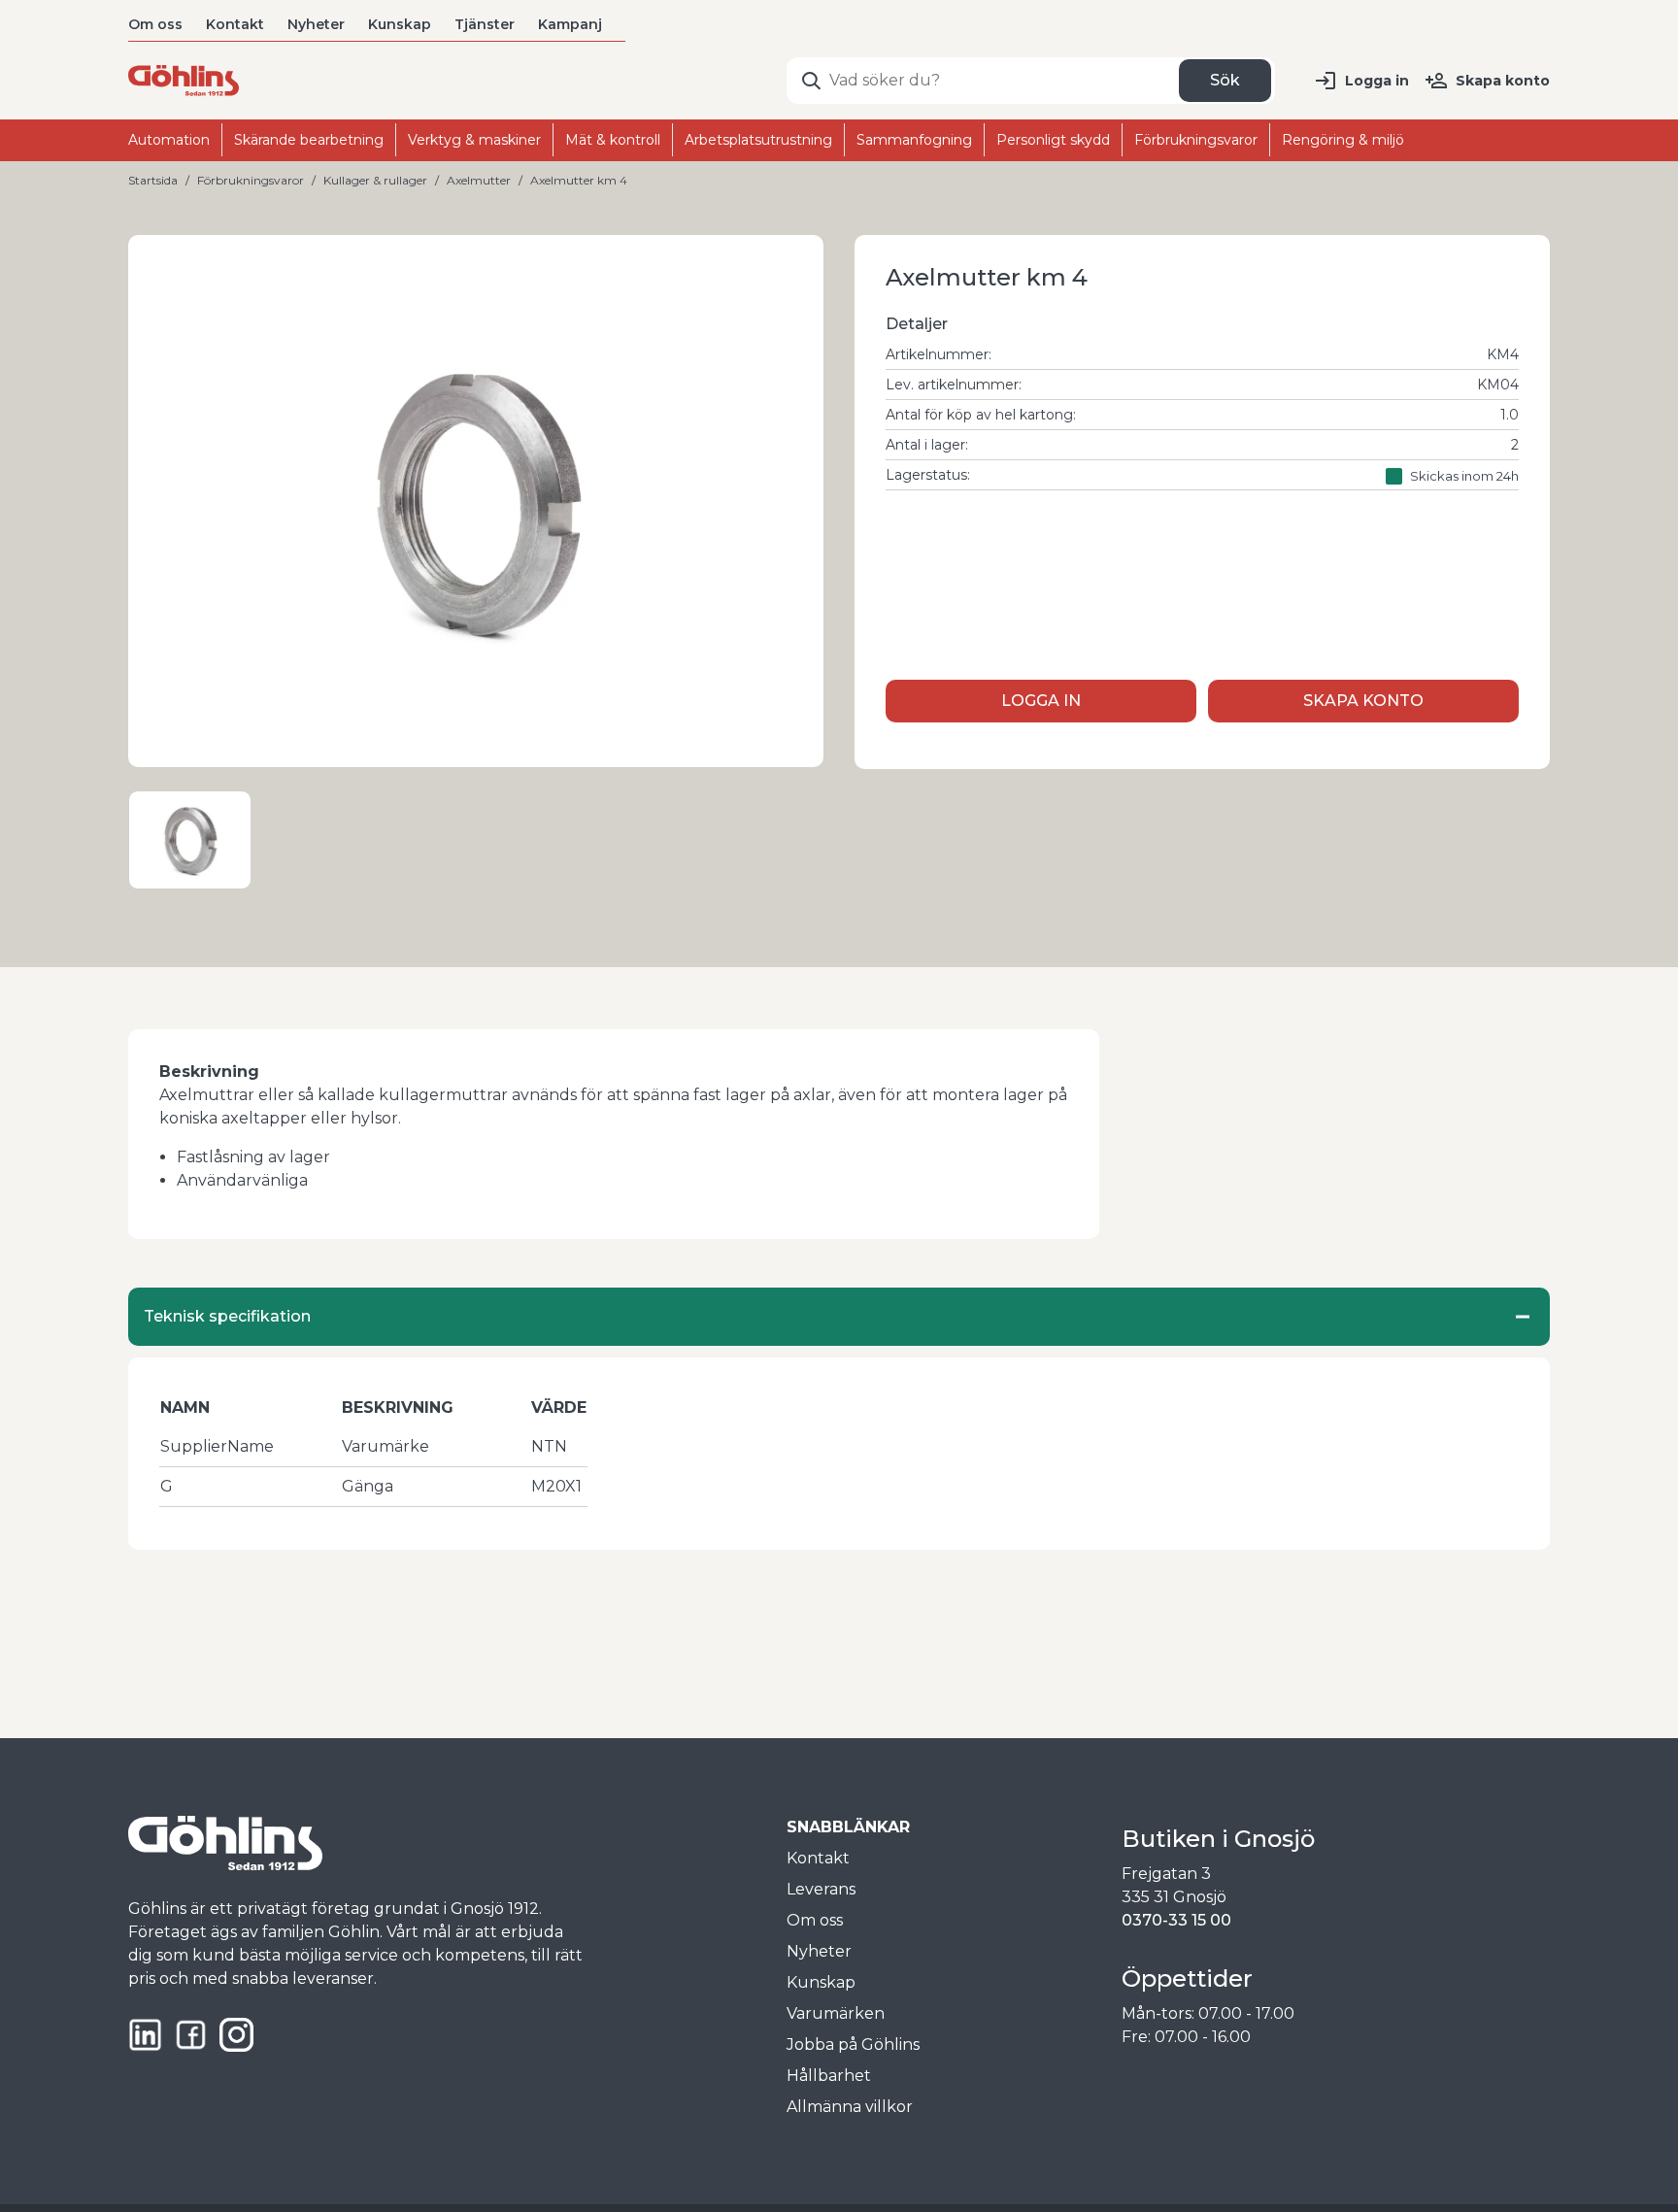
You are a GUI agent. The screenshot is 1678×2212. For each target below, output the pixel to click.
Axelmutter (479, 180)
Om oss (155, 24)
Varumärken (836, 2013)
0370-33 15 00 (1176, 1920)
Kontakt (235, 24)
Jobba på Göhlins (853, 2044)
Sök (1225, 80)
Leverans (821, 1889)
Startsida (153, 180)
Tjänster (485, 24)
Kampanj (570, 24)
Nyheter (316, 24)
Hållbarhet (829, 2076)
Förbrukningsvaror (251, 180)
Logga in (1377, 81)
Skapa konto (1503, 81)
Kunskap (400, 24)
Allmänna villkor (850, 2107)
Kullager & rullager (375, 180)
